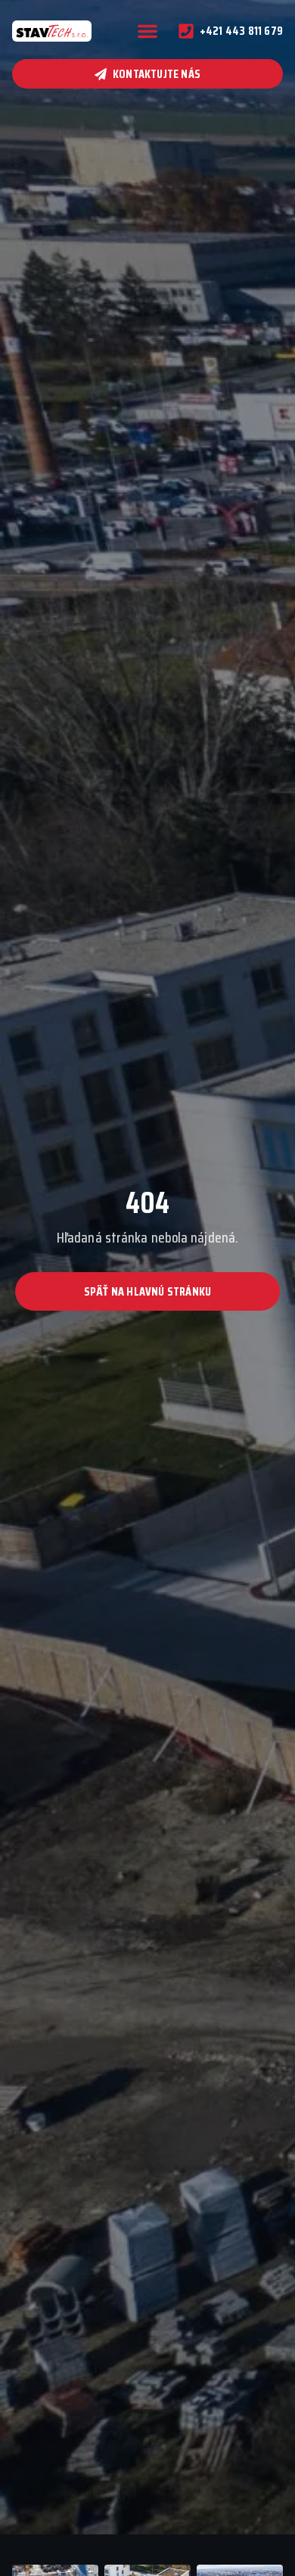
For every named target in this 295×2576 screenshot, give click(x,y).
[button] (147, 31)
